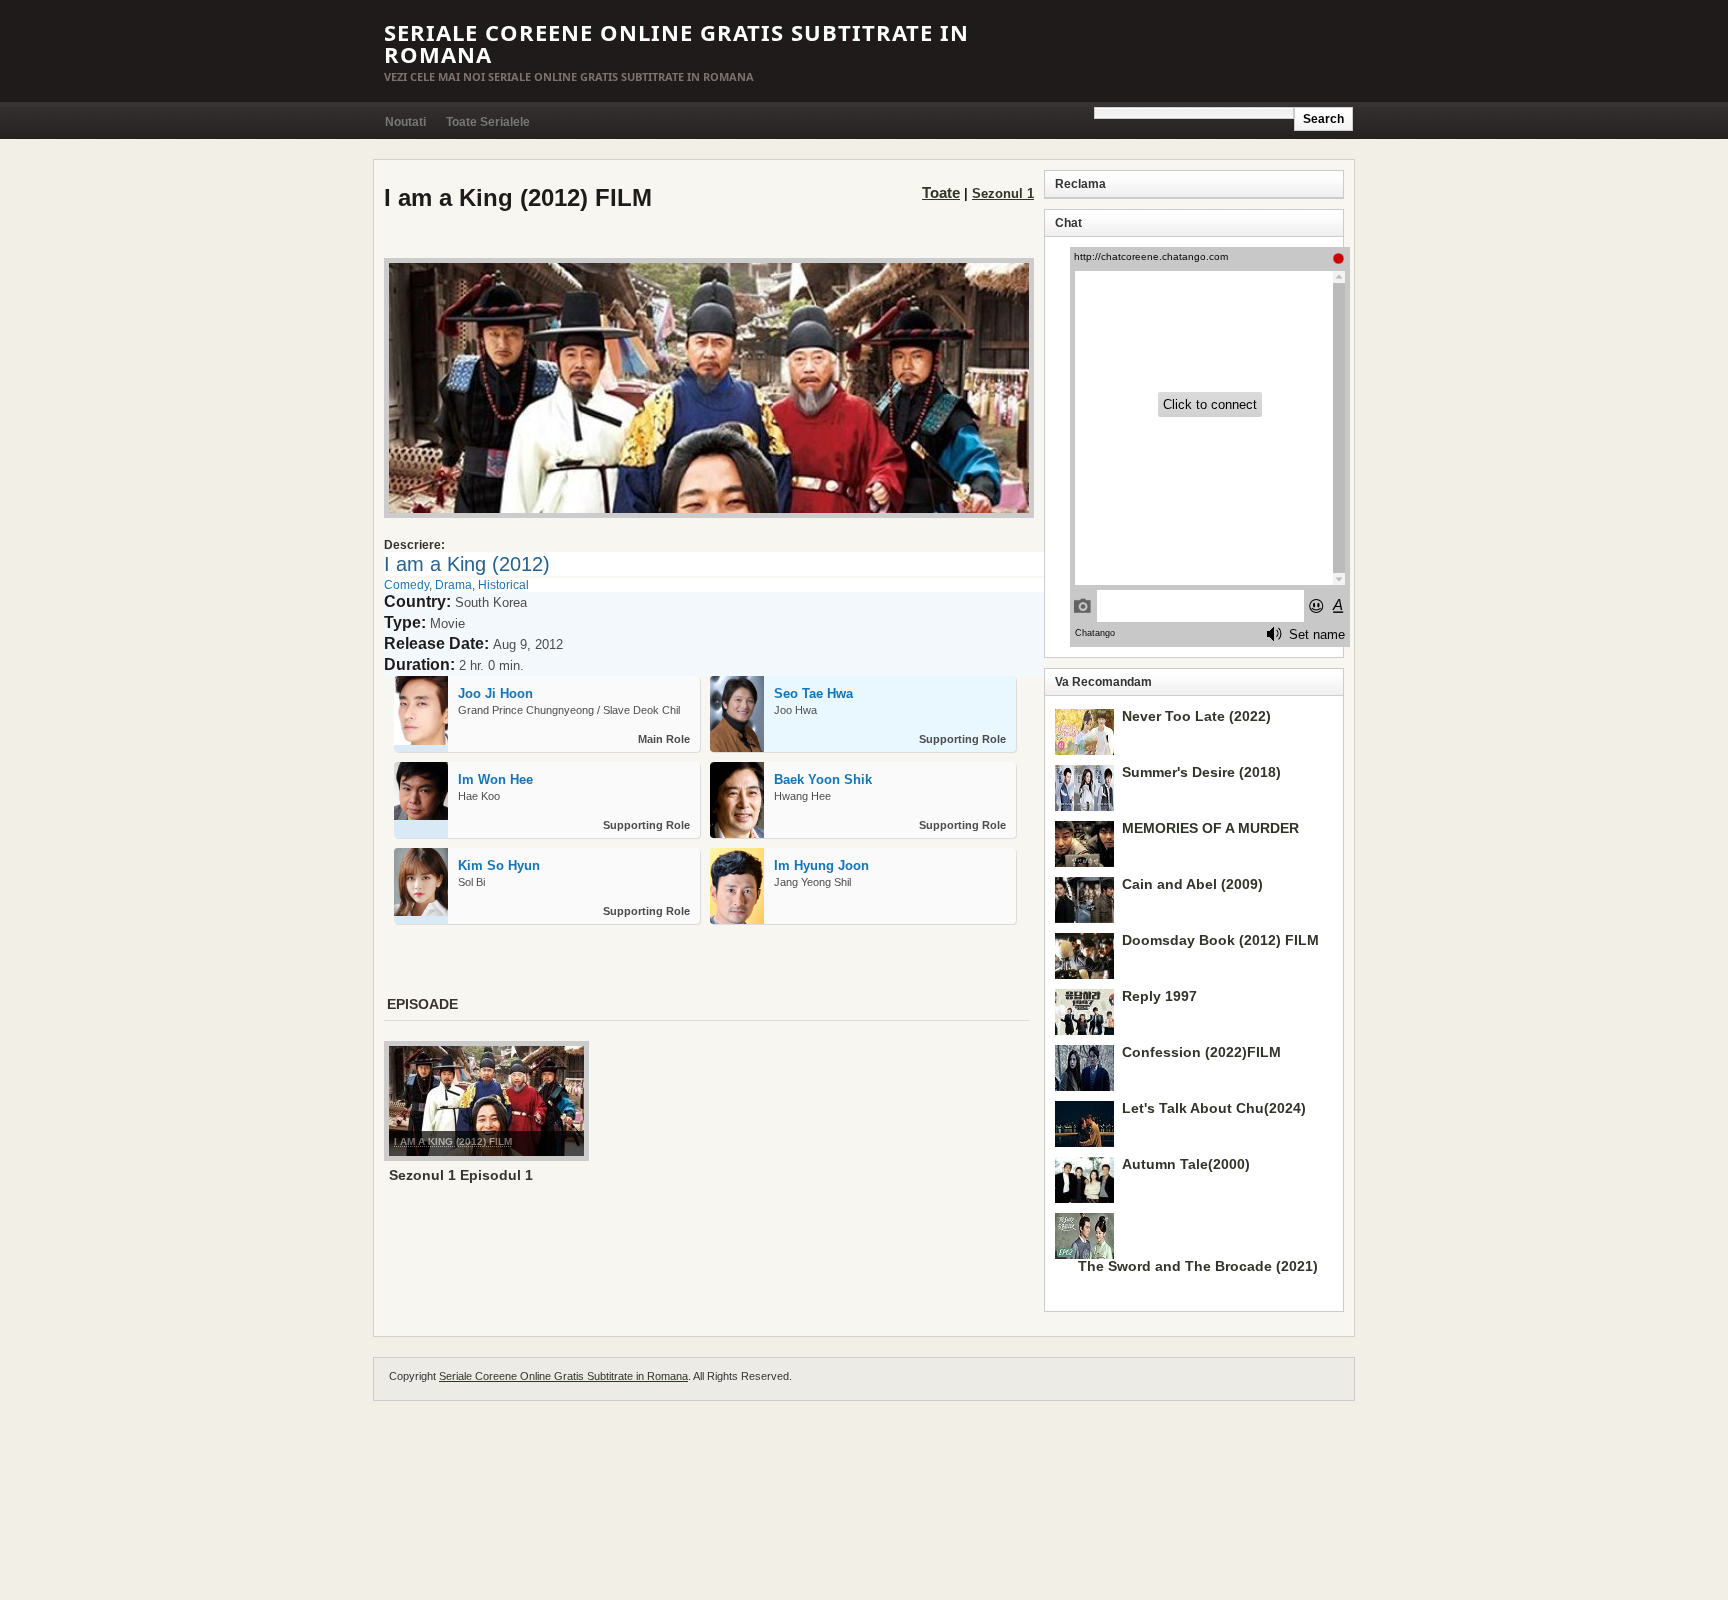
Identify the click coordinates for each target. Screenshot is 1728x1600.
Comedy (406, 585)
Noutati (405, 122)
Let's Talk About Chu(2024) (1214, 1108)
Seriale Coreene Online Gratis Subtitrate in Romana (676, 43)
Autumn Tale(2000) (1186, 1164)
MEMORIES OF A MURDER (1210, 828)
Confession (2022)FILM (1201, 1052)
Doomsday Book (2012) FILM (1220, 940)
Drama (453, 585)
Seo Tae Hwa (813, 693)
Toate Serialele (488, 122)
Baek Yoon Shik (823, 779)
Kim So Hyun (499, 865)
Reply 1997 (1159, 996)
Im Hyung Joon (821, 865)
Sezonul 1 (1003, 193)
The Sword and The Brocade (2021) (1198, 1266)
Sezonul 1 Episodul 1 (461, 1175)
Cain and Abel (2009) (1192, 884)
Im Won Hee (495, 779)
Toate (941, 192)
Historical (503, 585)
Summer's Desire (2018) (1201, 772)
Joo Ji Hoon (495, 693)
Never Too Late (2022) (1196, 716)
